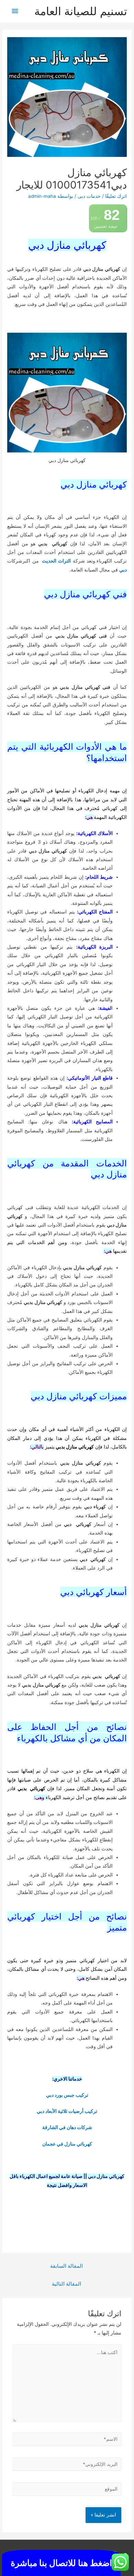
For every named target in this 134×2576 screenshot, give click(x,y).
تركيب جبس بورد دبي (67, 2095)
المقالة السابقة (66, 2266)
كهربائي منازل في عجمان (67, 2144)
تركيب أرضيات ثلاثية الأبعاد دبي (67, 2111)
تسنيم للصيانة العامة (81, 11)
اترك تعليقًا (116, 196)
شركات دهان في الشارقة (67, 2127)
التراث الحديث (56, 561)
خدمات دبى (89, 196)
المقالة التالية (66, 2284)
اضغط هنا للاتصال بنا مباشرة (61, 2563)
